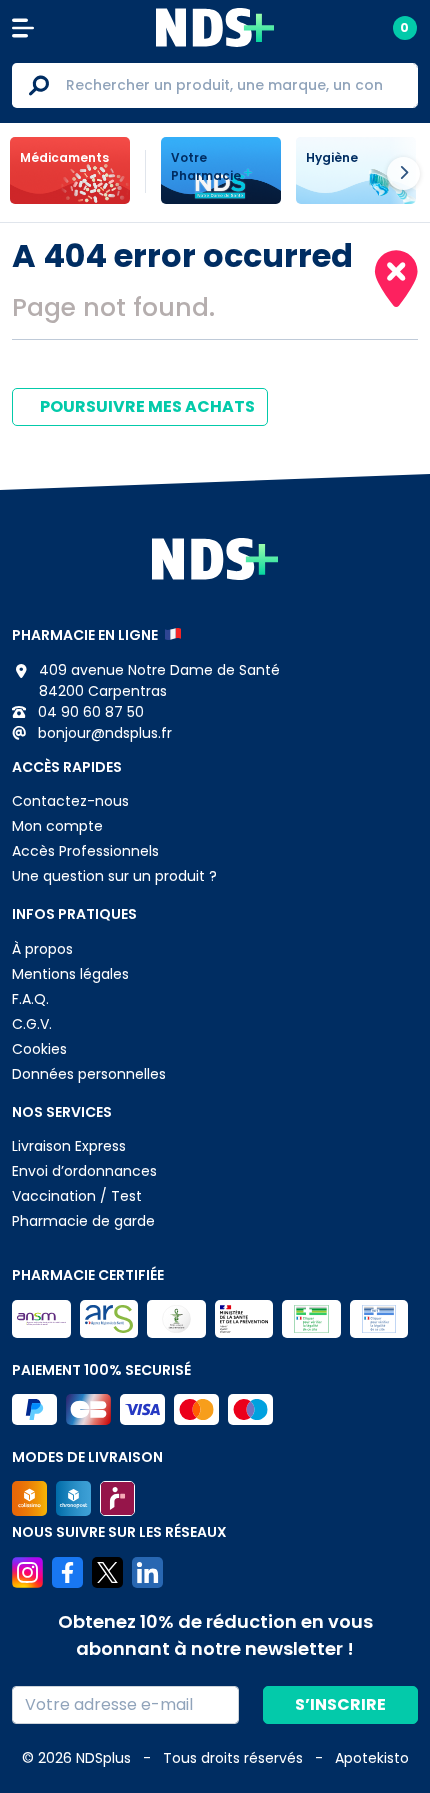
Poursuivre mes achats (146, 406)
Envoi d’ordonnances (84, 1171)
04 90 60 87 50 (89, 712)
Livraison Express (69, 1146)
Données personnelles (89, 1074)
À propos (42, 949)
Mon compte (57, 826)
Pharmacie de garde (83, 1221)
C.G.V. (32, 1024)
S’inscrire (340, 1704)
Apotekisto (372, 1758)
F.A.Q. (30, 999)
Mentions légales (70, 974)
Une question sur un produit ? (114, 876)
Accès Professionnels (85, 851)
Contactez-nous (70, 801)
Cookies (39, 1049)
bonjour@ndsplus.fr (103, 733)
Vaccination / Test (77, 1196)
